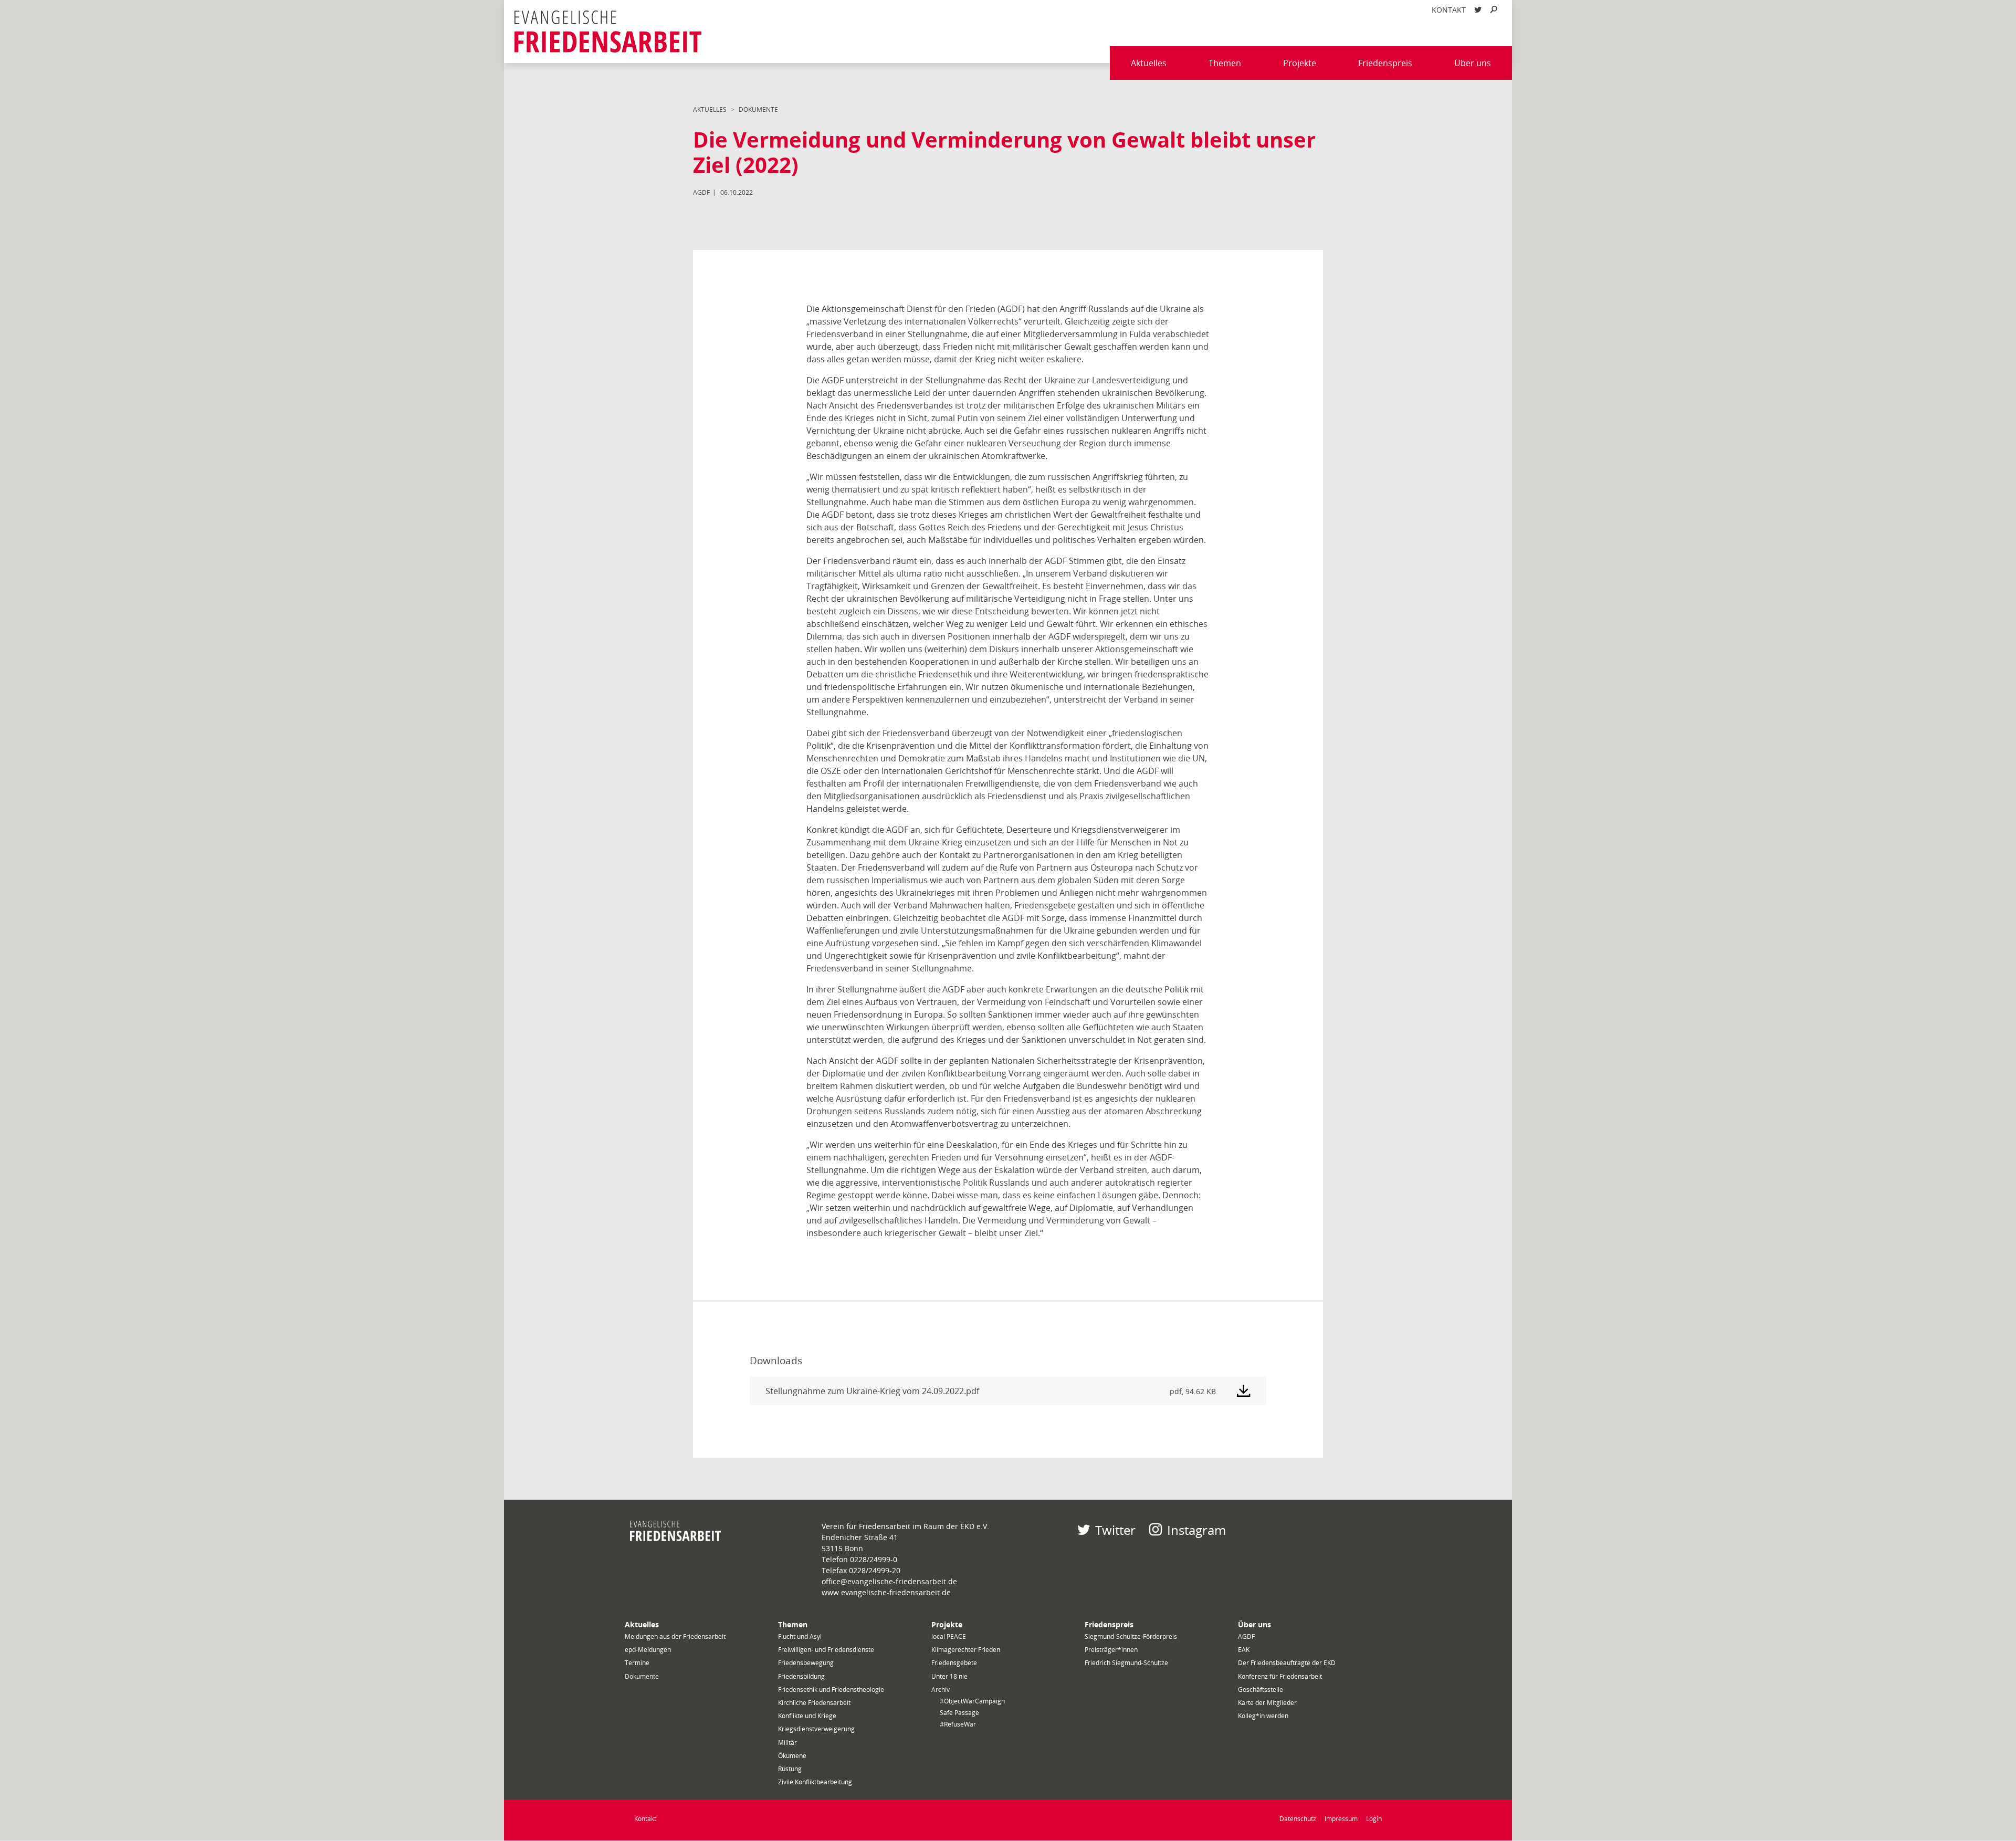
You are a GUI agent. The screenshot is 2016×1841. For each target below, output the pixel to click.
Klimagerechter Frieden (966, 1650)
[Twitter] (1478, 10)
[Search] (1494, 10)
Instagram (1196, 1530)
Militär (787, 1743)
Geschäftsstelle (1261, 1690)
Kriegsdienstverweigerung (816, 1729)
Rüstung (790, 1769)
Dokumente (758, 109)
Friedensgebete (954, 1663)
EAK (1244, 1650)
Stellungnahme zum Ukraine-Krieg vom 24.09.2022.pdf (872, 1391)
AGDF (1246, 1636)
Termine (637, 1663)
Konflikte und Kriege (807, 1716)
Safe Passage (959, 1713)
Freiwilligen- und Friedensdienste (826, 1650)
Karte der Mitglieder (1267, 1703)
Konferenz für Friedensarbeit (1280, 1676)
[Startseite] (608, 32)
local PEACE (949, 1636)
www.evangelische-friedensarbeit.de (886, 1592)
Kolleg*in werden (1263, 1716)
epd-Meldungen (648, 1650)
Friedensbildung (801, 1676)
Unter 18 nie (949, 1676)
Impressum (1341, 1819)
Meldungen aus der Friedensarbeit (675, 1636)
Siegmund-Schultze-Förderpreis (1131, 1636)
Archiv (941, 1690)
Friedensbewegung (806, 1663)
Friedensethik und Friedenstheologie (831, 1690)
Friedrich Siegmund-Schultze (1126, 1663)
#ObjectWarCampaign (972, 1701)
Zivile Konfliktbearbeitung (815, 1782)
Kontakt (1449, 10)
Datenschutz (1298, 1819)
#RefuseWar (958, 1724)
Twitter (1115, 1530)
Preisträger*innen (1111, 1650)
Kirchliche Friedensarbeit (814, 1703)
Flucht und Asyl (800, 1636)
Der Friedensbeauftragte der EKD (1287, 1663)
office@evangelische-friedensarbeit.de (889, 1581)
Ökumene (792, 1756)
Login (1374, 1819)
